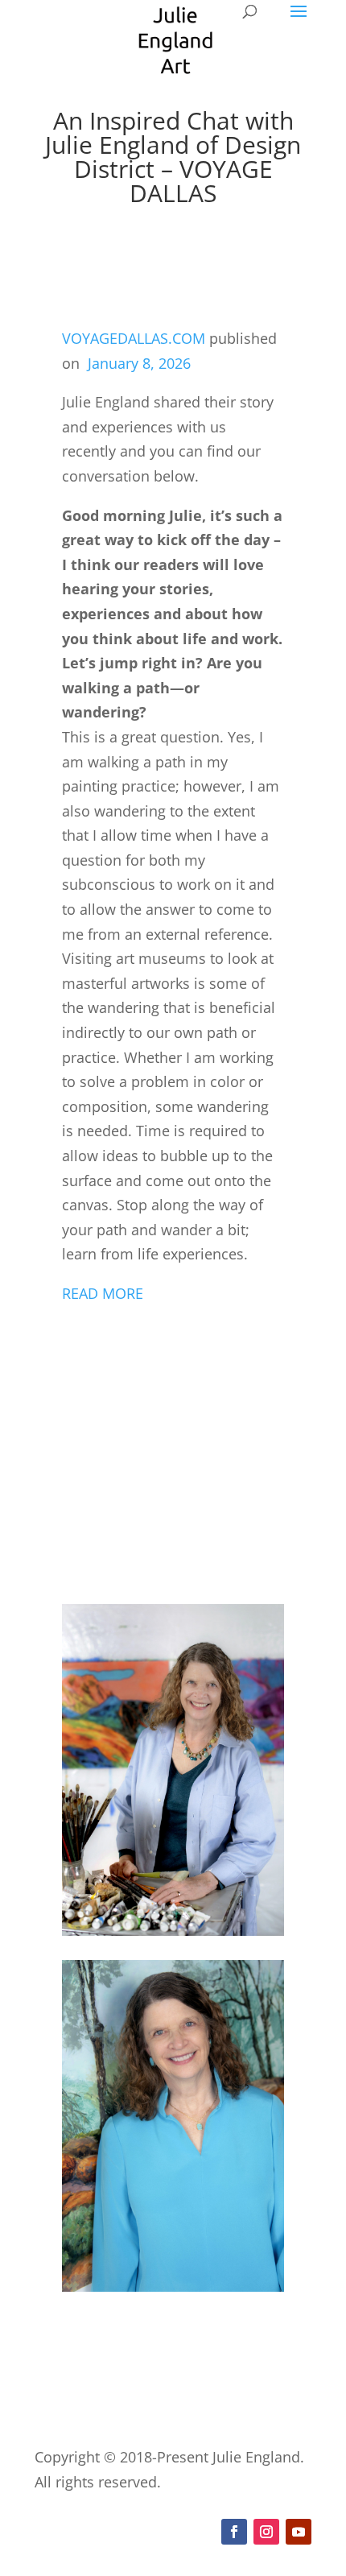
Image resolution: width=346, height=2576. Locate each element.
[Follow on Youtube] (299, 2532)
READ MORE (103, 1293)
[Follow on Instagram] (266, 2532)
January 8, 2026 (139, 363)
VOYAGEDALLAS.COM (134, 338)
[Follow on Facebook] (234, 2532)
